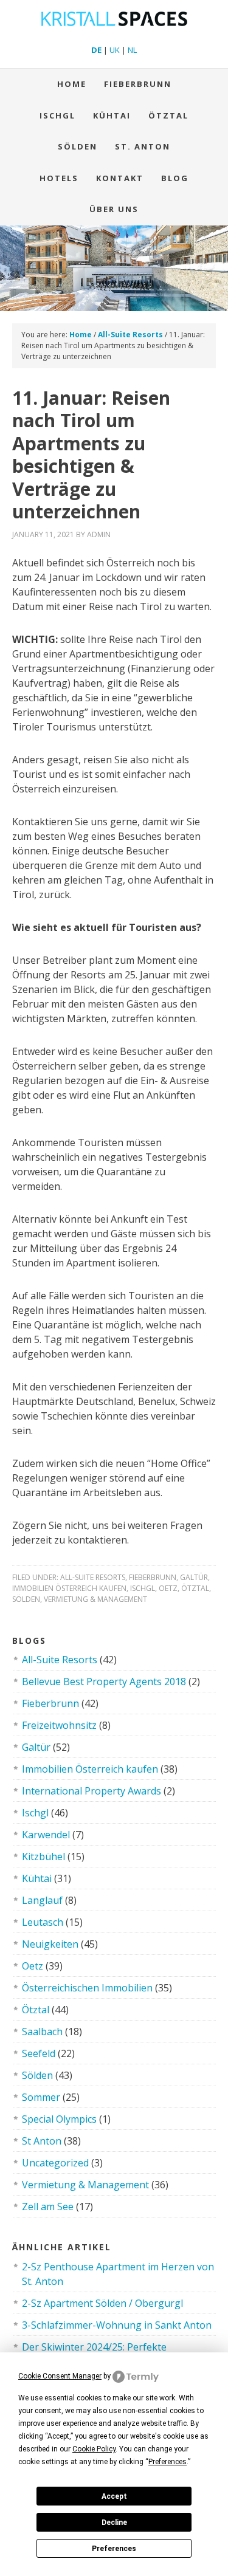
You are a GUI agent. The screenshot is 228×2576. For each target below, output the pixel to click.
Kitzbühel (43, 1856)
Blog (175, 178)
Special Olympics (59, 2119)
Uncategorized (55, 2163)
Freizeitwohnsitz (59, 1725)
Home (72, 84)
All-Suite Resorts (93, 1577)
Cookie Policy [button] (94, 2449)
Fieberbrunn (138, 84)
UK (115, 50)
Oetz (168, 1588)
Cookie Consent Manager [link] (60, 2376)
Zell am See (48, 2207)
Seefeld (39, 2053)
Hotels (59, 178)
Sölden (78, 146)
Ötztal (195, 1588)
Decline (114, 2523)
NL (132, 50)
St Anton (42, 2141)
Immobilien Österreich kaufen (69, 1588)
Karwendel (46, 1835)
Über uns (114, 209)
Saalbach (42, 2032)
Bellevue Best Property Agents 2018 (104, 1681)
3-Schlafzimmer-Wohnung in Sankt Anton (117, 2325)
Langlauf (42, 1900)
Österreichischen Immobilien (87, 1988)
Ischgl (57, 115)
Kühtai (112, 115)
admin (99, 534)
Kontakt (120, 178)
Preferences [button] (168, 2462)
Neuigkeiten (50, 1944)
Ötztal (168, 115)
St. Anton (143, 146)
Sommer (41, 2097)
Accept (114, 2496)
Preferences (114, 2549)
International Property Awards (92, 1791)
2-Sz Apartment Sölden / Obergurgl (102, 2303)
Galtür (194, 1577)
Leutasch (43, 1922)
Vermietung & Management (95, 1599)
